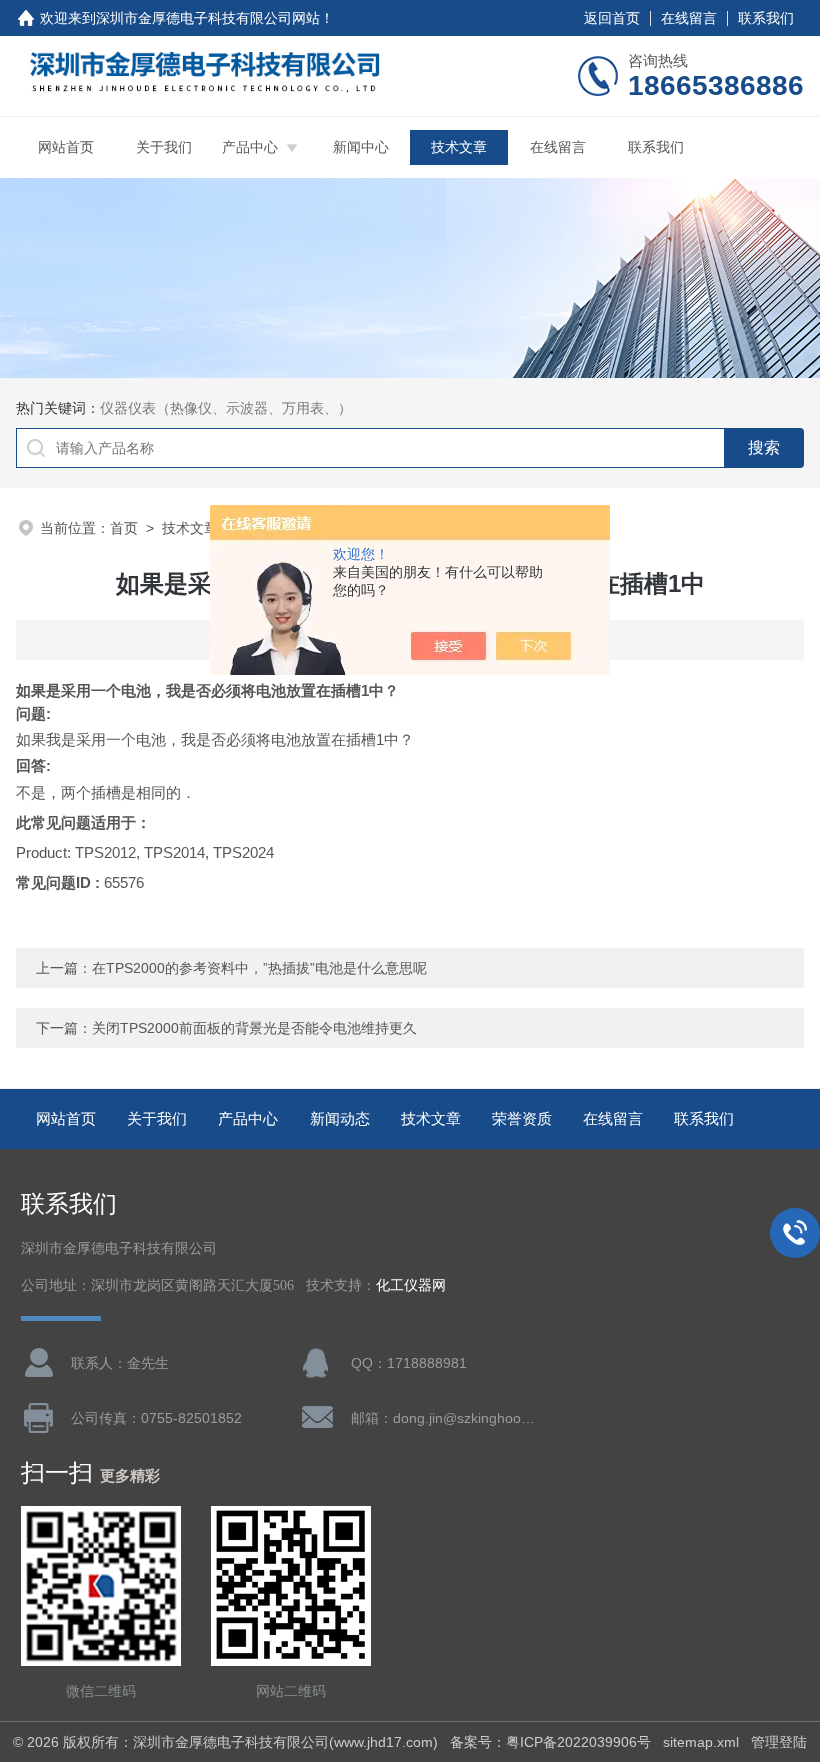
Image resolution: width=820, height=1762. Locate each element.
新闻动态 (340, 1118)
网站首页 (66, 147)
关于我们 (164, 147)
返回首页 (612, 18)
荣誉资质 (522, 1118)
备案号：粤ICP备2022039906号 (550, 1742)
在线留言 (689, 18)
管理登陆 (779, 1742)
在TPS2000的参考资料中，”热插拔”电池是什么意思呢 (259, 968)
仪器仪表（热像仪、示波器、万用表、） (226, 408)
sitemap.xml (701, 1742)
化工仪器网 (411, 1285)
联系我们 (766, 18)
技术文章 (459, 147)
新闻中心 (361, 147)
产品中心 (250, 147)
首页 (124, 528)
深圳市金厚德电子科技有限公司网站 (208, 18)
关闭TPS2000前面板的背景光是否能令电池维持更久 (254, 1028)
